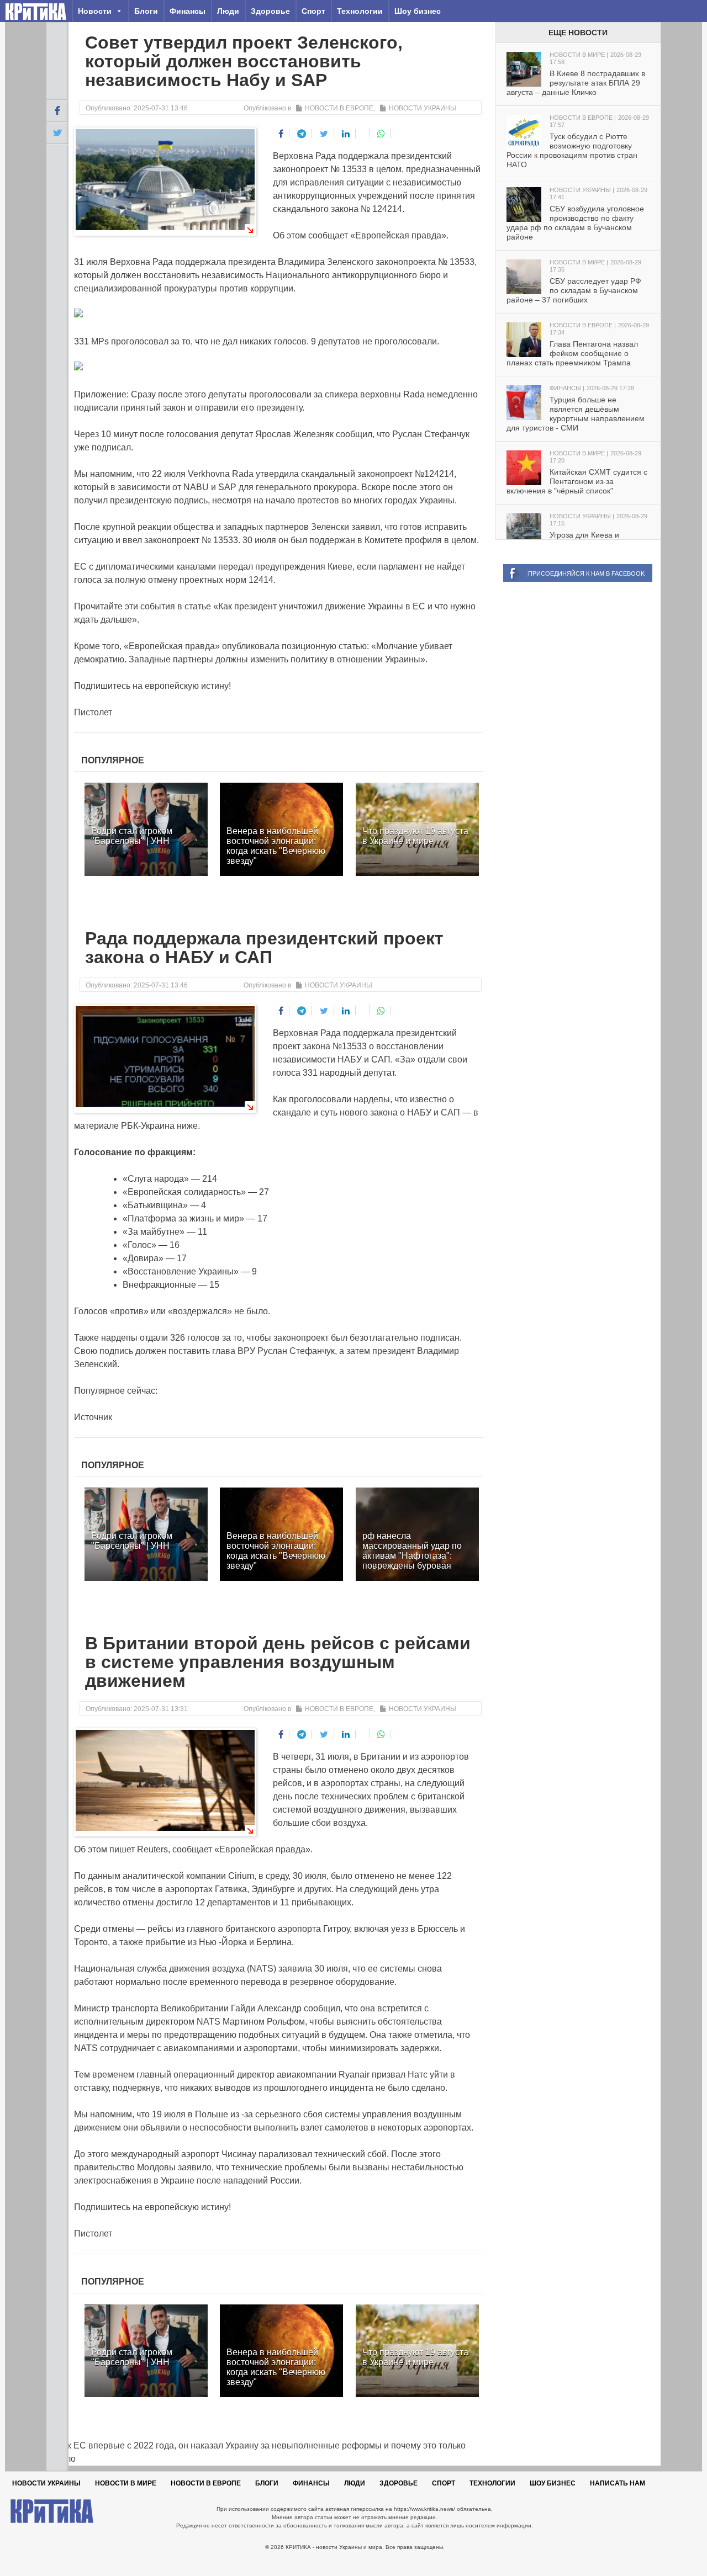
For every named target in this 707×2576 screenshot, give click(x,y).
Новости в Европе (339, 108)
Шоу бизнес (418, 11)
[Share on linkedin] (346, 134)
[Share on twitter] (324, 134)
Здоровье (270, 11)
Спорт (313, 11)
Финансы (188, 11)
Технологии (360, 11)
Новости (95, 11)
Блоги (146, 11)
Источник (93, 1417)
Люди (228, 11)
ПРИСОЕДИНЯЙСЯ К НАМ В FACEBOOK (586, 573)
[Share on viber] (364, 132)
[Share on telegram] (302, 134)
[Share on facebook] (281, 134)
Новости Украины (423, 108)
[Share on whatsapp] (381, 134)
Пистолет (93, 712)
